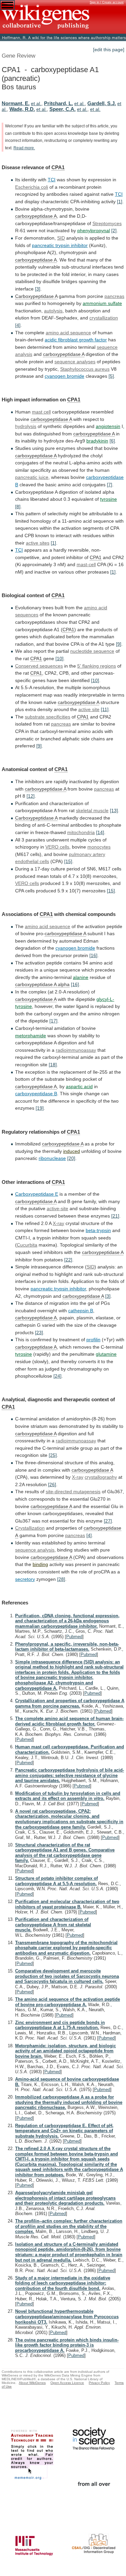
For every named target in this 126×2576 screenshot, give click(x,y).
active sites (38, 543)
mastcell (41, 412)
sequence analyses (75, 362)
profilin (93, 1340)
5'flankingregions (97, 666)
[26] (52, 1484)
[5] (111, 376)
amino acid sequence (48, 926)
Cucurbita (27, 1245)
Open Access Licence (67, 2383)
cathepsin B (81, 1311)
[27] (108, 1521)
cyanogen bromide (75, 948)
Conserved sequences (39, 666)
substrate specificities (48, 717)
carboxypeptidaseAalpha (42, 984)
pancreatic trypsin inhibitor (60, 245)
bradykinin (97, 441)
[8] (18, 507)
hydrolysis (26, 426)
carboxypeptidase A (36, 216)
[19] (40, 1108)
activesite (89, 709)
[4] (18, 325)
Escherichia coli (32, 187)
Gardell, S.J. (102, 103)
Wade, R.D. (22, 109)
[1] (120, 202)
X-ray (58, 1223)
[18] (53, 1065)
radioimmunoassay (76, 1050)
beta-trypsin (98, 1230)
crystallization (104, 318)
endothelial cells (32, 861)
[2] (114, 231)
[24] (57, 1376)
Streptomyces (107, 223)
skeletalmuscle (92, 810)
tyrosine (109, 499)
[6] (112, 441)
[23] (39, 1332)
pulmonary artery (87, 854)
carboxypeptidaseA (78, 702)
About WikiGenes (32, 2383)
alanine (81, 977)
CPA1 (58, 167)
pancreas (114, 296)
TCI (52, 180)
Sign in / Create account (107, 2)
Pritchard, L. (58, 103)
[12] (31, 796)
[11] (105, 709)
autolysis (53, 311)
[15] (68, 861)
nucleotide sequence (92, 651)
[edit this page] (109, 50)
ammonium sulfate (102, 303)
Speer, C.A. (62, 109)
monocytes (99, 847)
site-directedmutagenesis (73, 1492)
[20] (71, 1158)
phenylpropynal (94, 231)
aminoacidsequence (68, 333)
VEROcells (27, 883)
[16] (93, 955)
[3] (38, 289)
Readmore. (24, 148)
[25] (53, 1455)
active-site (57, 1208)
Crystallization (30, 1528)
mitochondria (81, 832)
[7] (110, 485)
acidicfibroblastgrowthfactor (76, 340)
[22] (68, 1260)
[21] (115, 1216)
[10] (59, 658)
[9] (119, 644)
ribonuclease (52, 1158)
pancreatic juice (32, 477)
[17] (53, 1021)
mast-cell (86, 564)
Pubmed (74, 1637)
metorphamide (31, 1036)
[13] (114, 810)
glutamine (106, 1354)
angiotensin (108, 426)
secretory (25, 1579)
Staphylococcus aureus (85, 369)
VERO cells (57, 847)
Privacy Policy (99, 2383)
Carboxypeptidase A (36, 296)
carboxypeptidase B (36, 1094)
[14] (100, 832)
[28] (61, 1579)
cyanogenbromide (65, 376)
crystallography (101, 1477)
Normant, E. (16, 103)
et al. (36, 103)
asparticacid (79, 1086)
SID (61, 238)
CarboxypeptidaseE (37, 1194)
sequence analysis (35, 1550)
